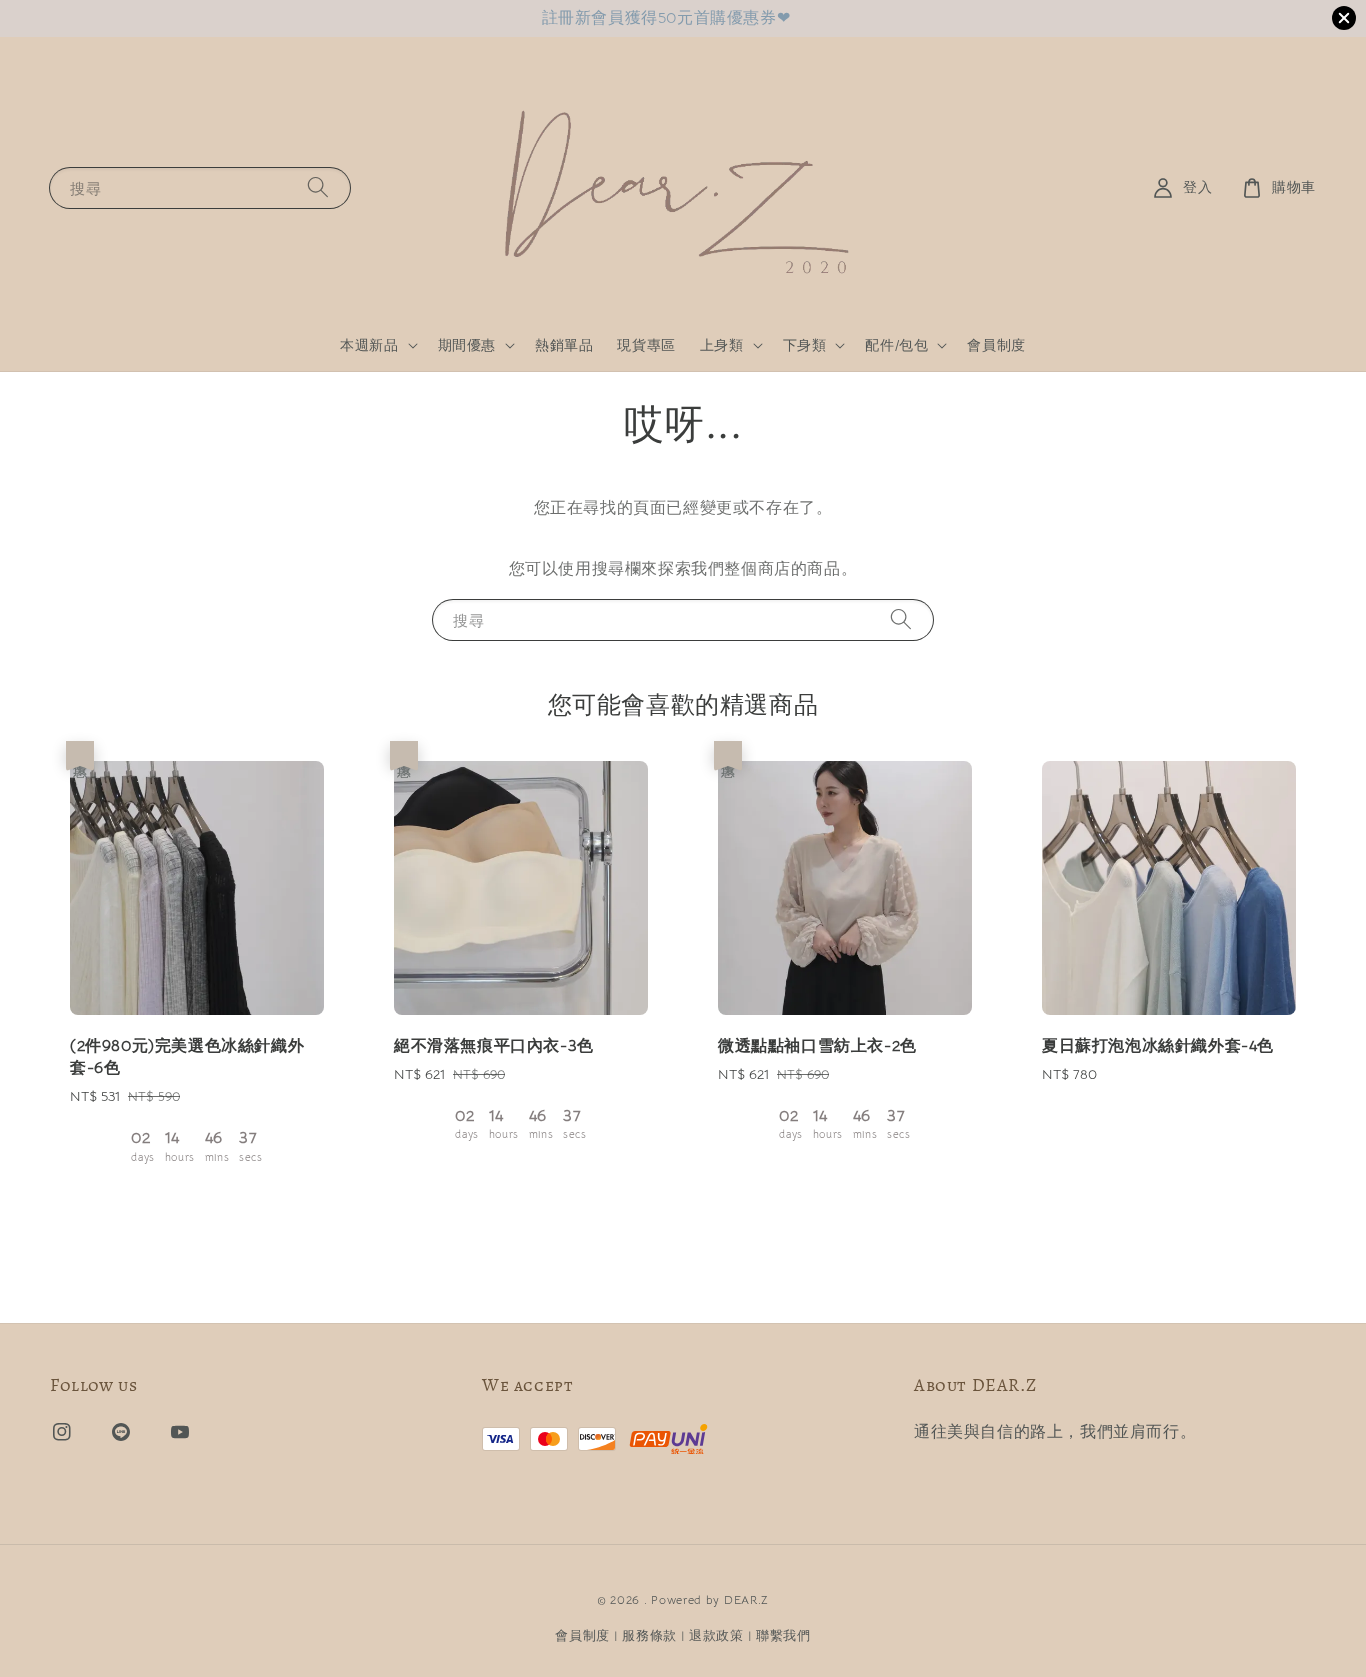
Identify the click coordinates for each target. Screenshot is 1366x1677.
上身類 (722, 345)
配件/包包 (896, 345)
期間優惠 (467, 345)
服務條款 (649, 1635)
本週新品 (369, 345)
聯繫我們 (783, 1635)
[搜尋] (318, 187)
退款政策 (716, 1635)
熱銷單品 (564, 345)
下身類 (805, 345)
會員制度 (996, 345)
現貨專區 (646, 345)
